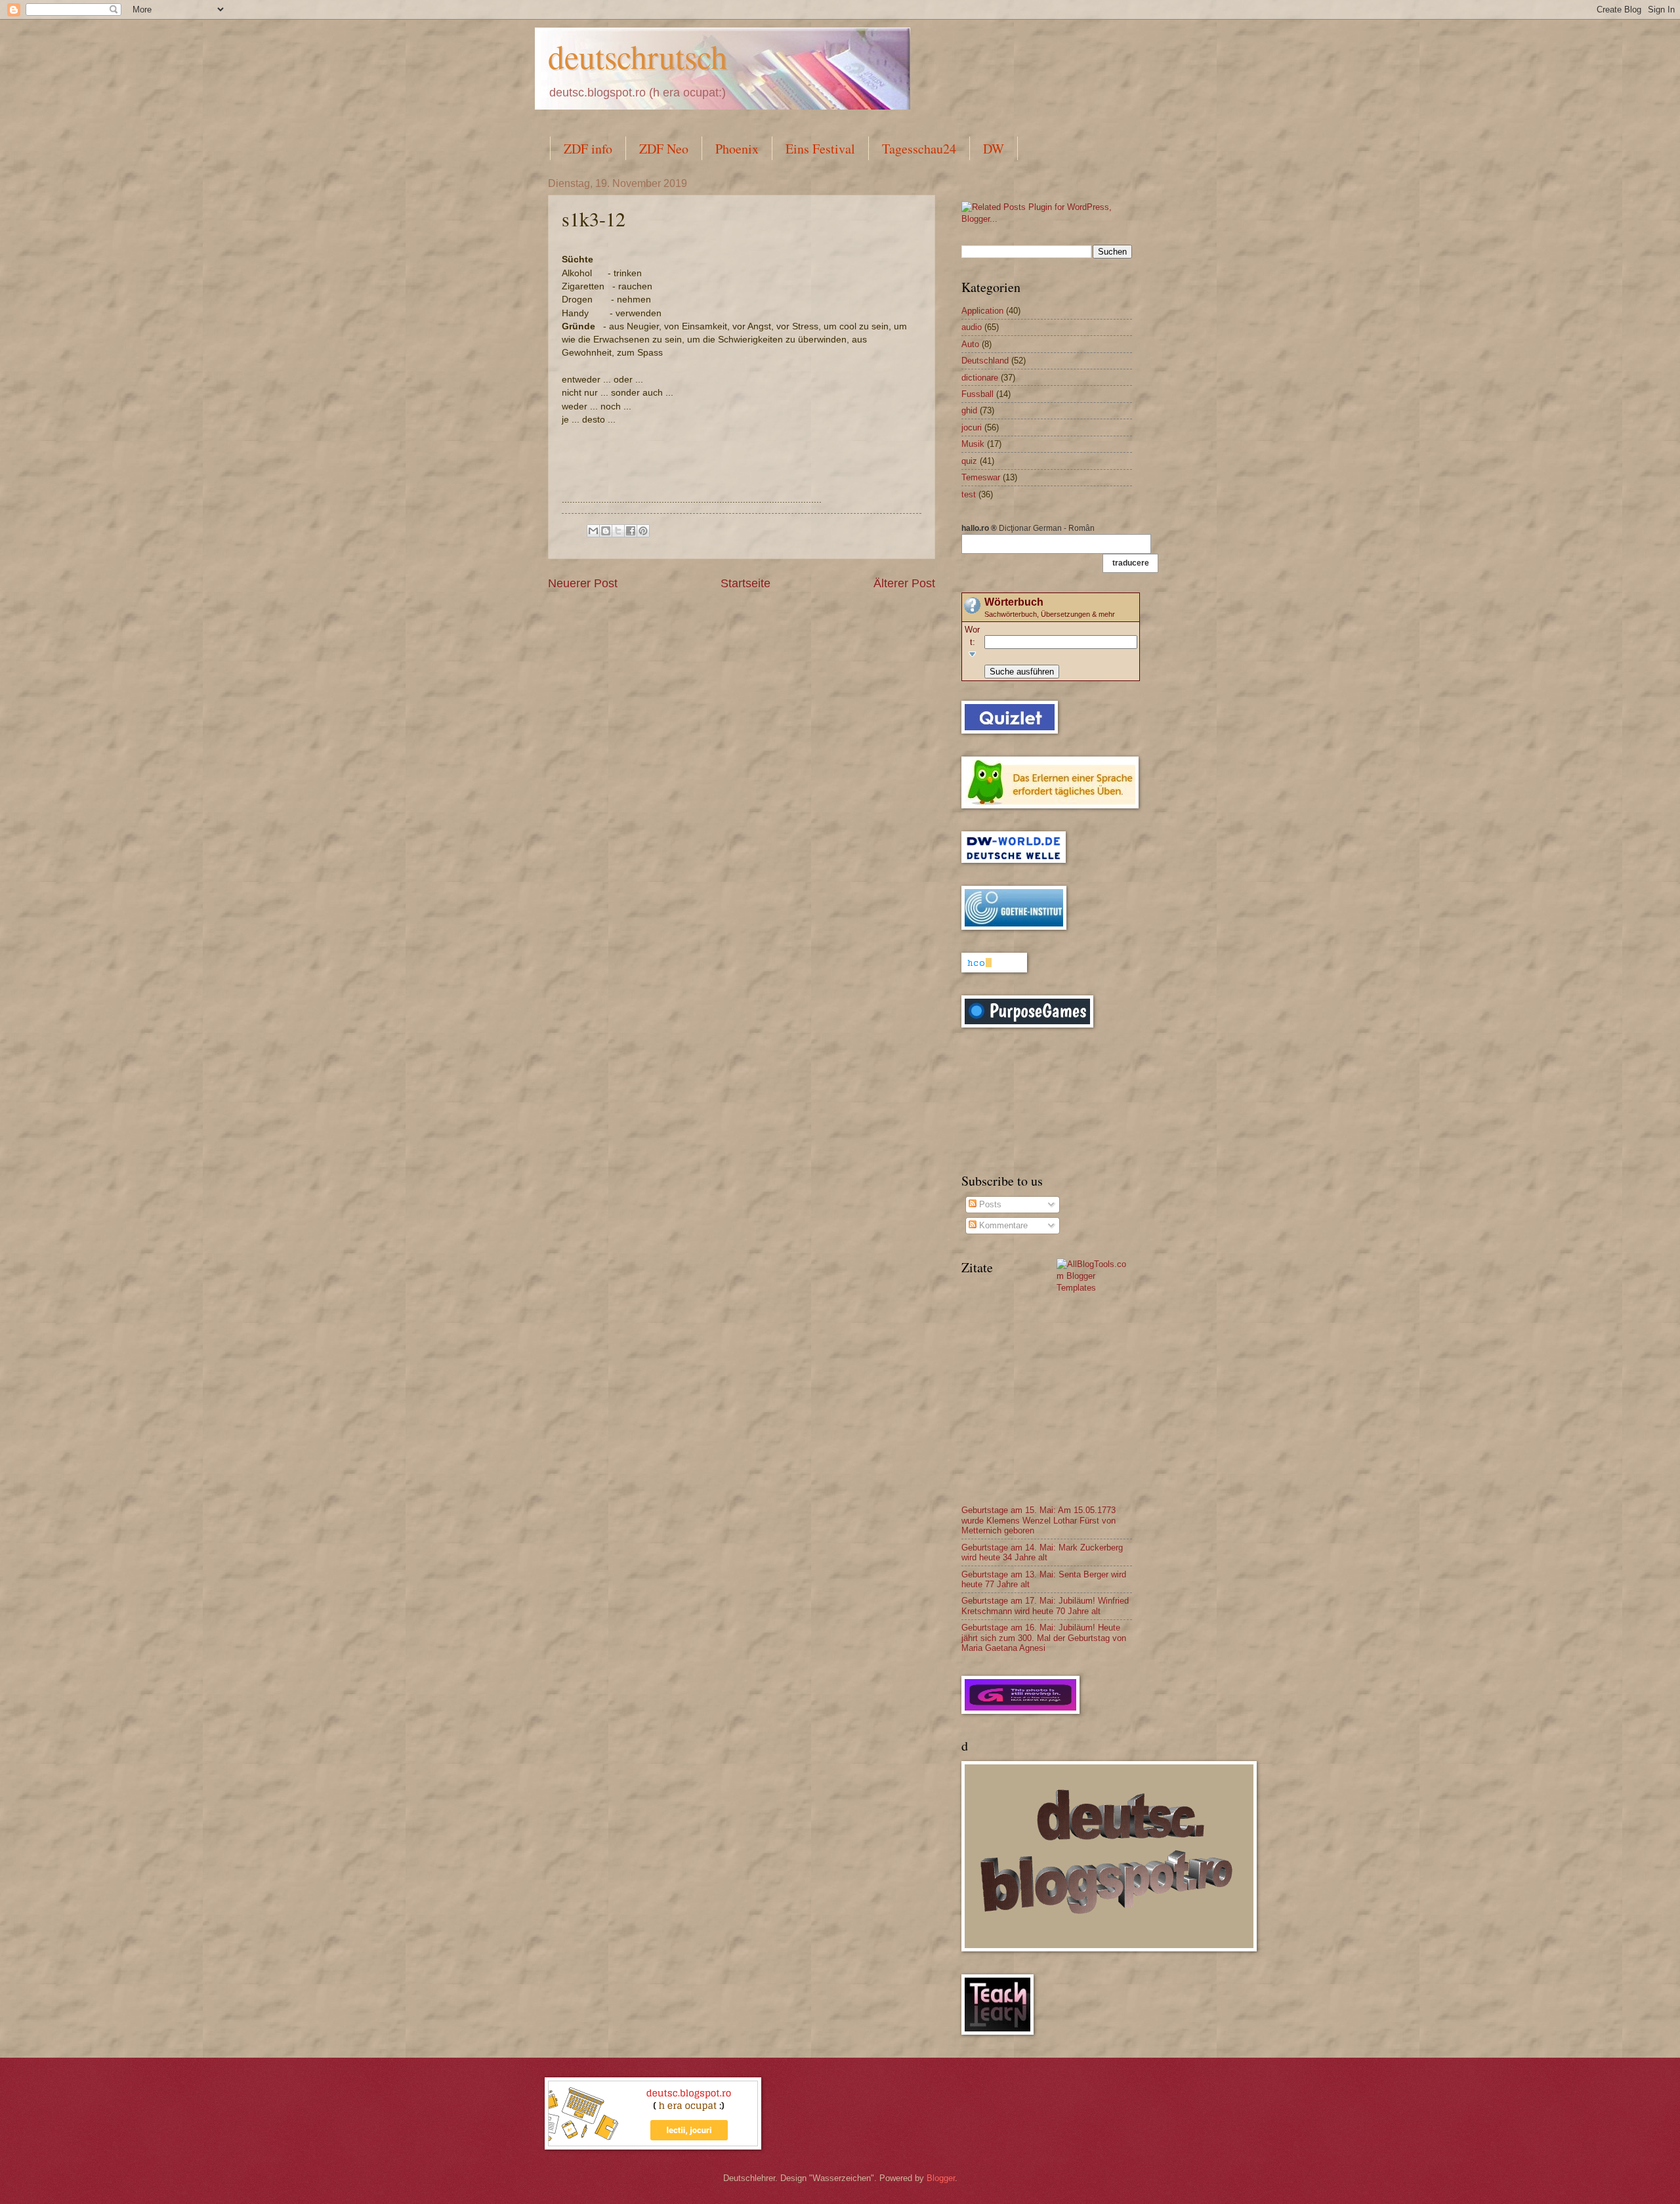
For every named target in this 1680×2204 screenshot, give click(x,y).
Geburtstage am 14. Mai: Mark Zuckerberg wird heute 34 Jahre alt (1042, 1552)
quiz (969, 461)
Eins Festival (820, 149)
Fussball (977, 394)
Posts (989, 1204)
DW (994, 149)
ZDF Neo (664, 149)
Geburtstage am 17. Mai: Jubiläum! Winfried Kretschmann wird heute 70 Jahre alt (1045, 1606)
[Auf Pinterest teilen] (643, 531)
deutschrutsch (638, 56)
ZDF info (588, 149)
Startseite (745, 583)
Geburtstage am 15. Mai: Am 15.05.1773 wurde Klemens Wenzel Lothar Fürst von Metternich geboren (1039, 1520)
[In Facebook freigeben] (631, 531)
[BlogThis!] (606, 531)
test (969, 494)
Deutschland (985, 361)
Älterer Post (904, 583)
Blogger (941, 2178)
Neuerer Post (583, 583)
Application (982, 311)
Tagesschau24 (919, 149)
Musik (973, 444)
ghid (969, 410)
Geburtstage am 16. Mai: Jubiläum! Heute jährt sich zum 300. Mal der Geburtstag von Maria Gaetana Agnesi (1044, 1638)
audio (972, 327)
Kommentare (1002, 1225)
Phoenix (737, 149)
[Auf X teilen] (618, 531)
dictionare (980, 378)
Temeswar (981, 477)
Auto (970, 344)
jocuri (972, 427)
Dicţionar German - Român (1028, 528)
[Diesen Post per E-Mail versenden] (593, 531)
